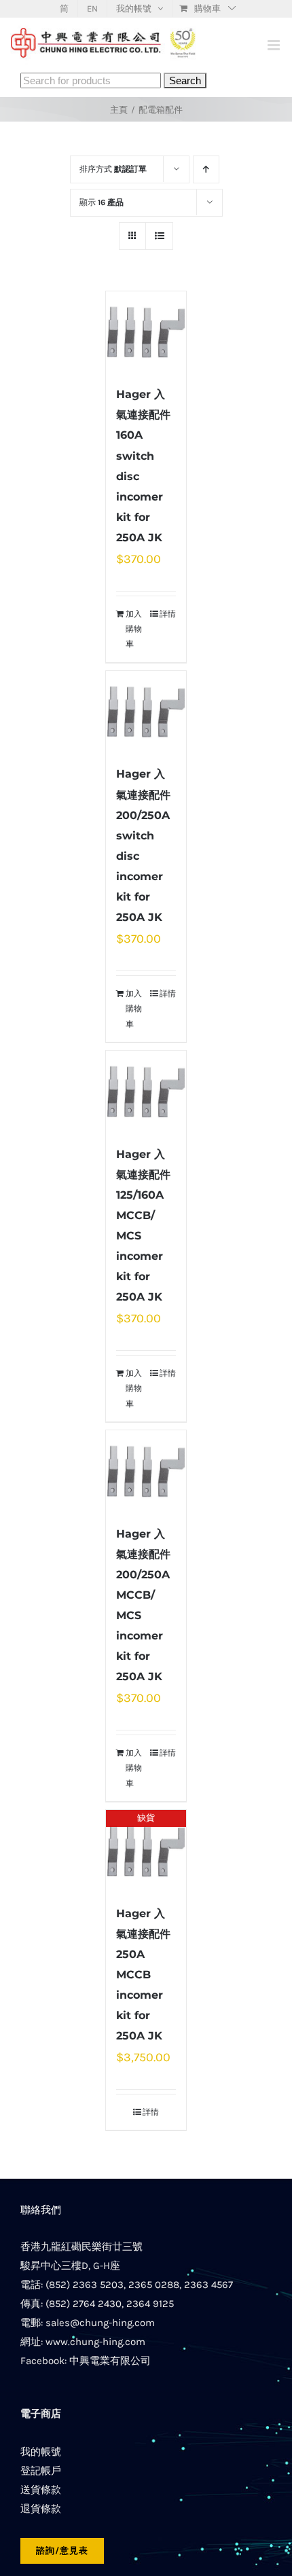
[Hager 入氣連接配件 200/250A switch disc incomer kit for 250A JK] (146, 711)
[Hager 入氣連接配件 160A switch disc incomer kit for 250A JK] (146, 331)
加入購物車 (134, 629)
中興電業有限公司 (110, 2361)
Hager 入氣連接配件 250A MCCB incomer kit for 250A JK (143, 1975)
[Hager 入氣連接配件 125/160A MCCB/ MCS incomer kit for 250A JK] (146, 1091)
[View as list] (159, 236)
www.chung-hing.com (95, 2342)
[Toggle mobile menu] (275, 45)
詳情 (168, 614)
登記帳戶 (41, 2471)
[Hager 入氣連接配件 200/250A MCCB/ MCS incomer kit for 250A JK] (146, 1470)
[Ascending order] (206, 169)
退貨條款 (41, 2509)
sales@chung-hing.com (100, 2323)
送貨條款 (41, 2490)
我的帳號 (41, 2452)
